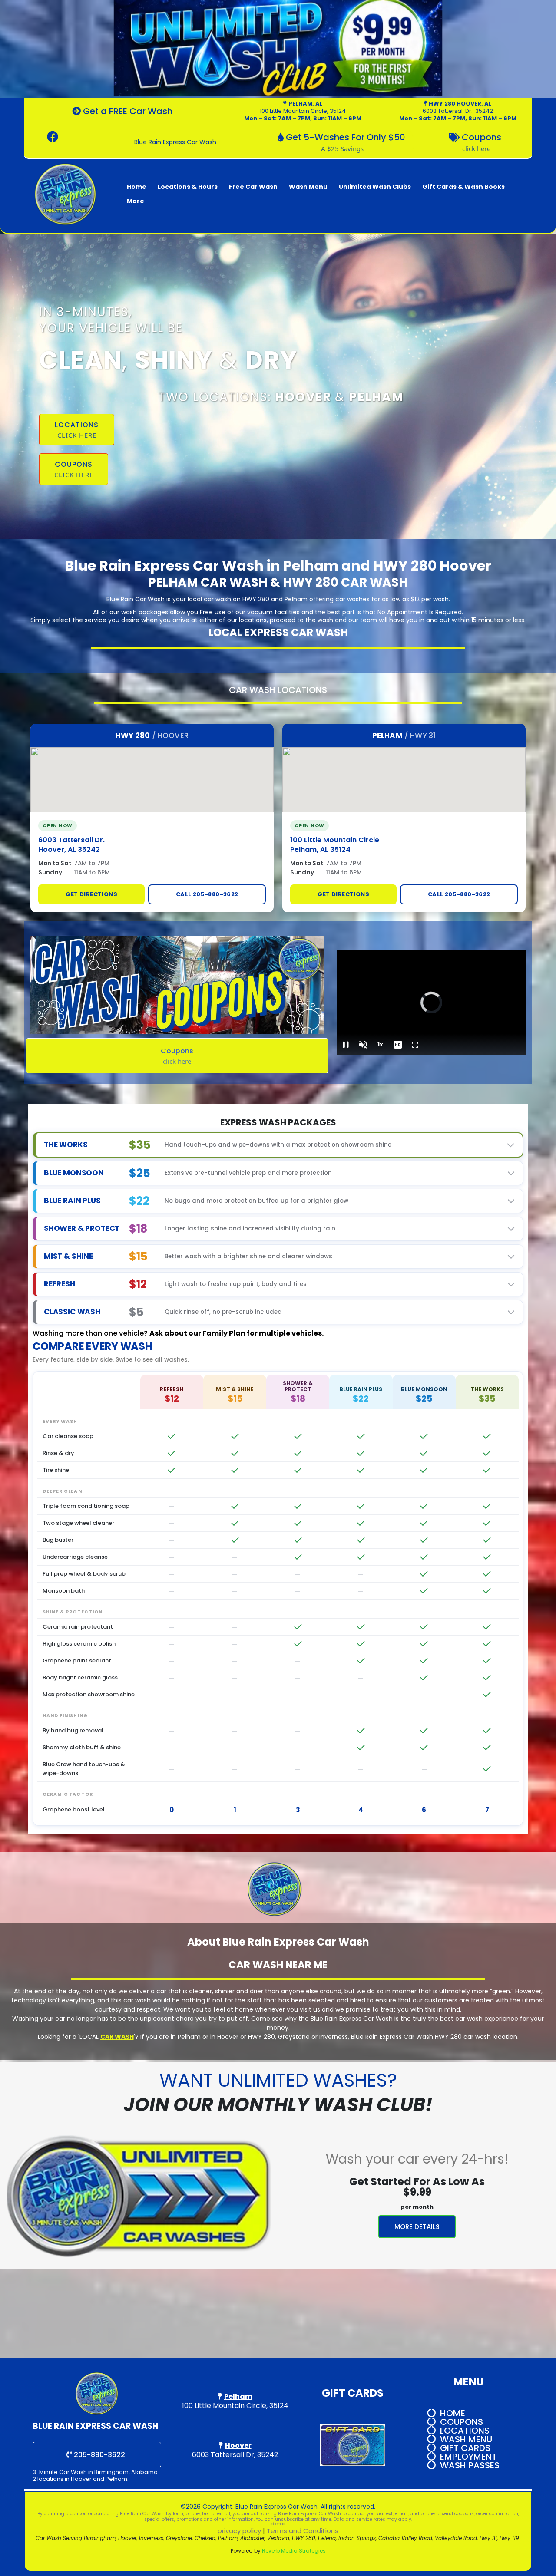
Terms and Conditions (303, 2531)
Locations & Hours (188, 187)
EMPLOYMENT (468, 2457)
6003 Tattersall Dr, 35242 (235, 2455)
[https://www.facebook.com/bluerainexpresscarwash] (55, 137)
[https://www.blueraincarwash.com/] (66, 194)
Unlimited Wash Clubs (375, 187)
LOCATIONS (465, 2431)
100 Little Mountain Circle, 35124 (303, 111)
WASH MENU (466, 2439)
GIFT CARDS (465, 2448)
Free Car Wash (253, 187)
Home (137, 187)
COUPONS (462, 2422)
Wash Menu (308, 187)
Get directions (91, 894)
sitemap (278, 2524)
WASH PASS (465, 2465)
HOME (453, 2413)
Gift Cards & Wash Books (463, 187)
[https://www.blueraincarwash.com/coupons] (177, 985)
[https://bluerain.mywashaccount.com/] (278, 49)
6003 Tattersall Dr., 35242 (458, 111)
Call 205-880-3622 (207, 894)
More (136, 201)
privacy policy (239, 2531)
